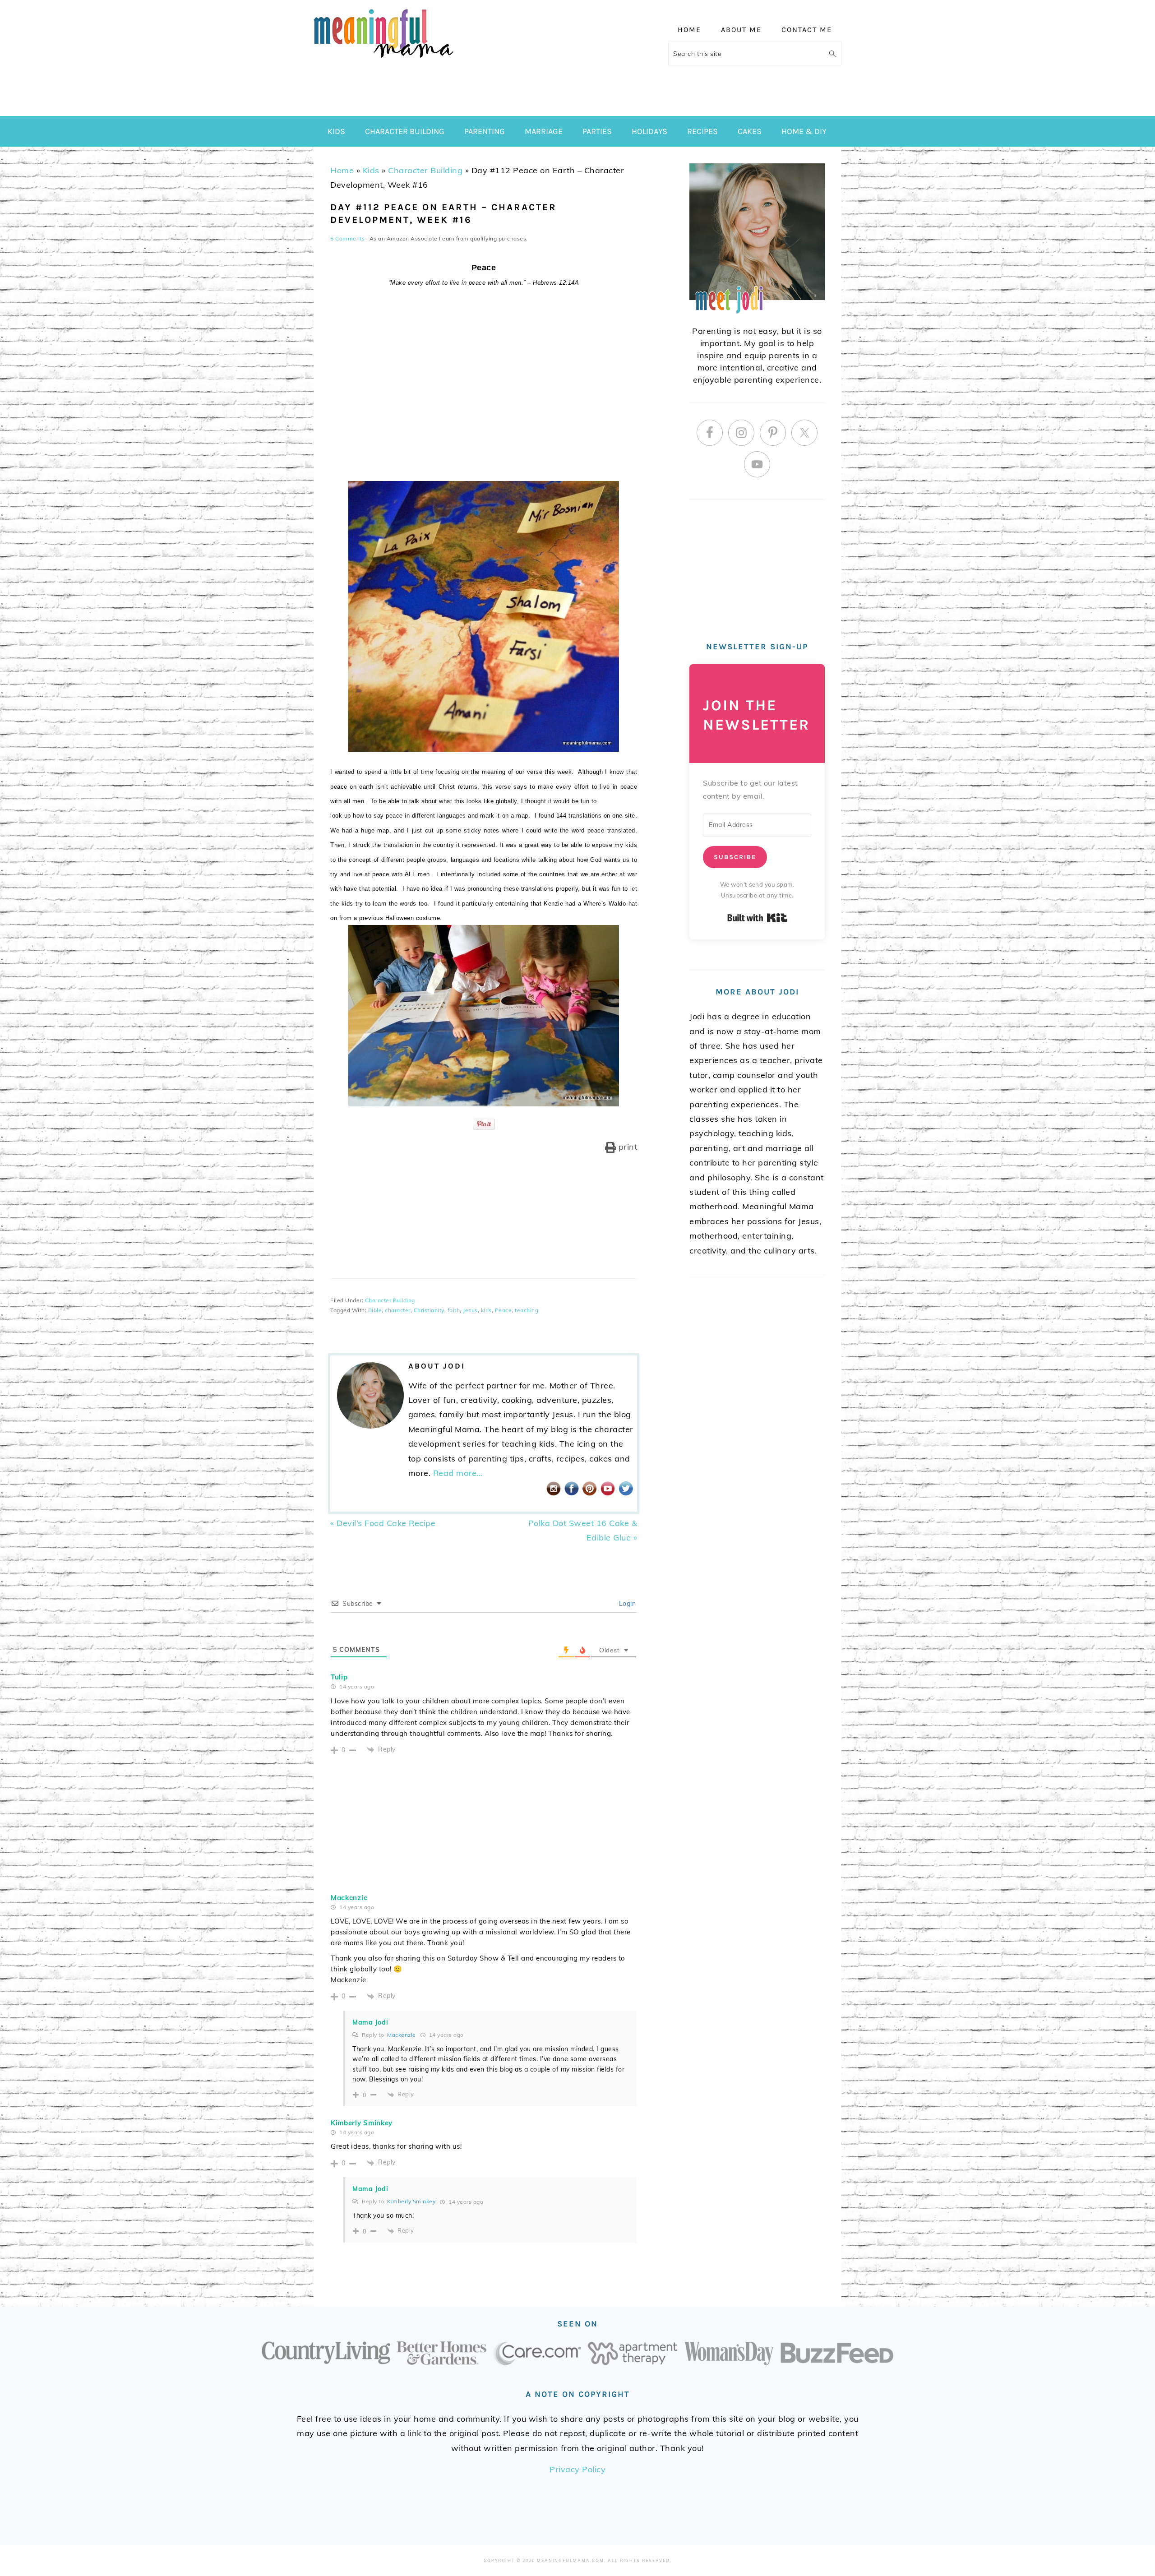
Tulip (339, 1677)
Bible (375, 1310)
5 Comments (347, 238)
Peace (504, 1310)
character (398, 1310)
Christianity (429, 1310)
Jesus (470, 1310)
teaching (527, 1310)
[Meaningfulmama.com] (383, 59)
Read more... (458, 1473)
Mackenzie (349, 1898)
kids (486, 1310)
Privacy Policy (577, 2469)
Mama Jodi (370, 2022)
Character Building (425, 170)
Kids (371, 170)
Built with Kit (757, 918)
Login (626, 1604)
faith (454, 1310)
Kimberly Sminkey (362, 2123)
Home (342, 170)
